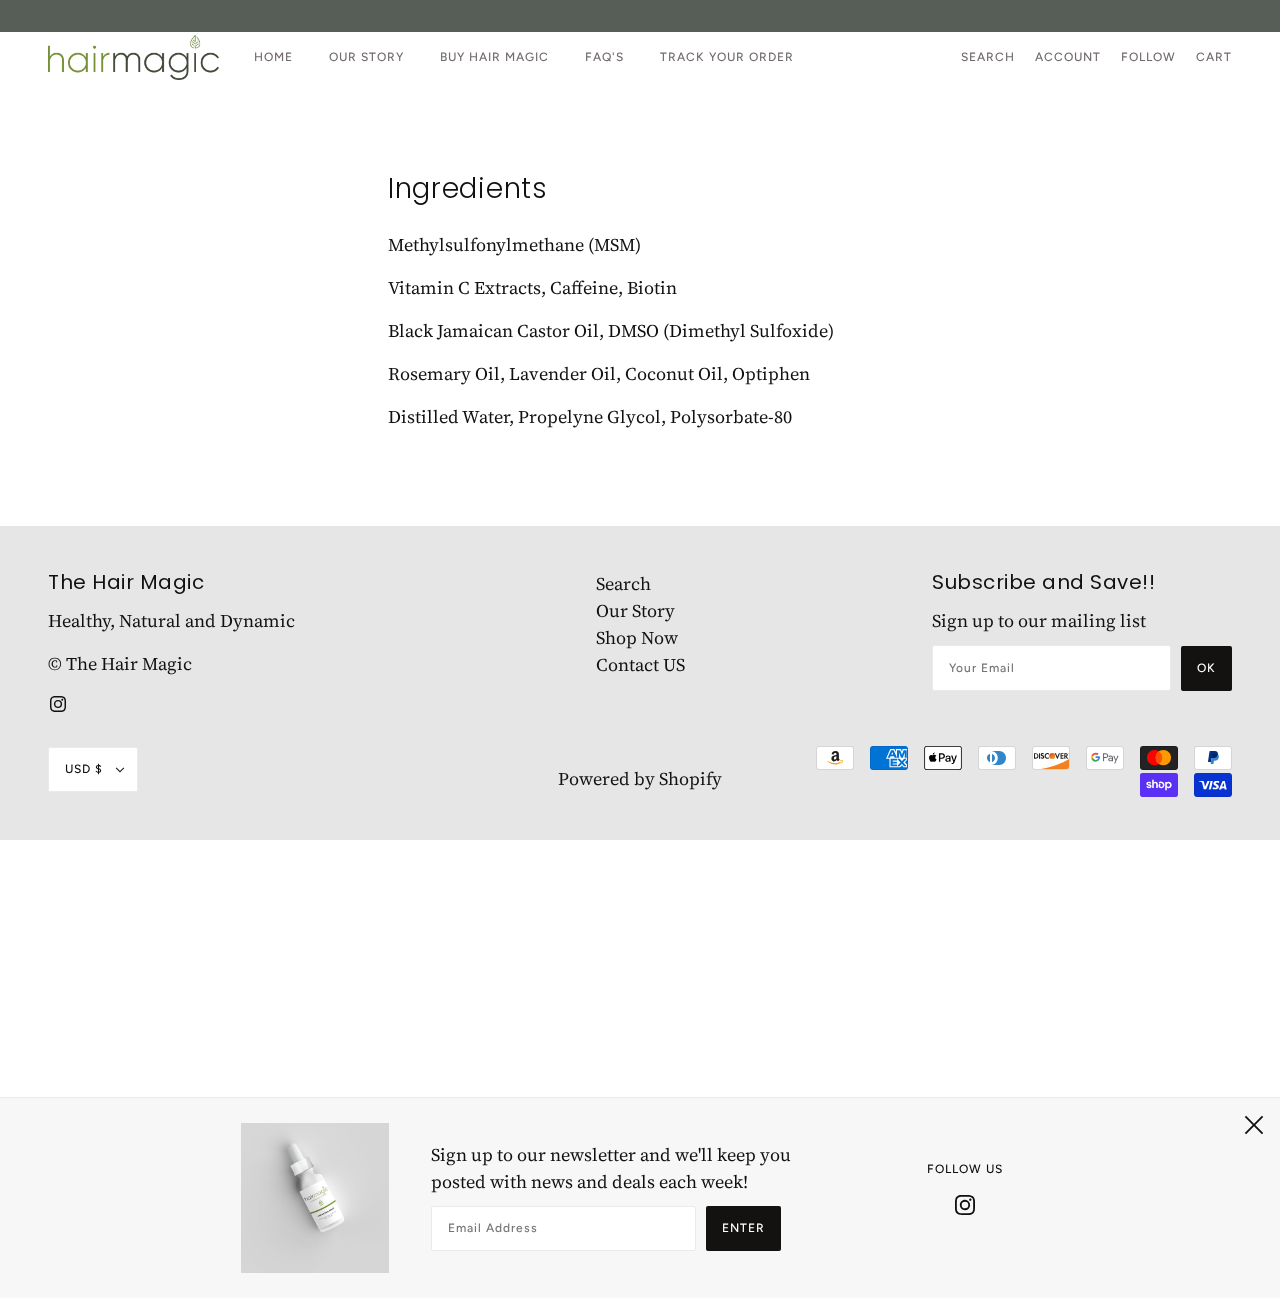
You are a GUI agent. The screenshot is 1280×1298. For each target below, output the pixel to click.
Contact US (640, 664)
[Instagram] (965, 1203)
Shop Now (637, 637)
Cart (1214, 57)
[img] (58, 701)
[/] (133, 57)
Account (1068, 57)
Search (988, 57)
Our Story (635, 610)
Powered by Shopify (640, 778)
